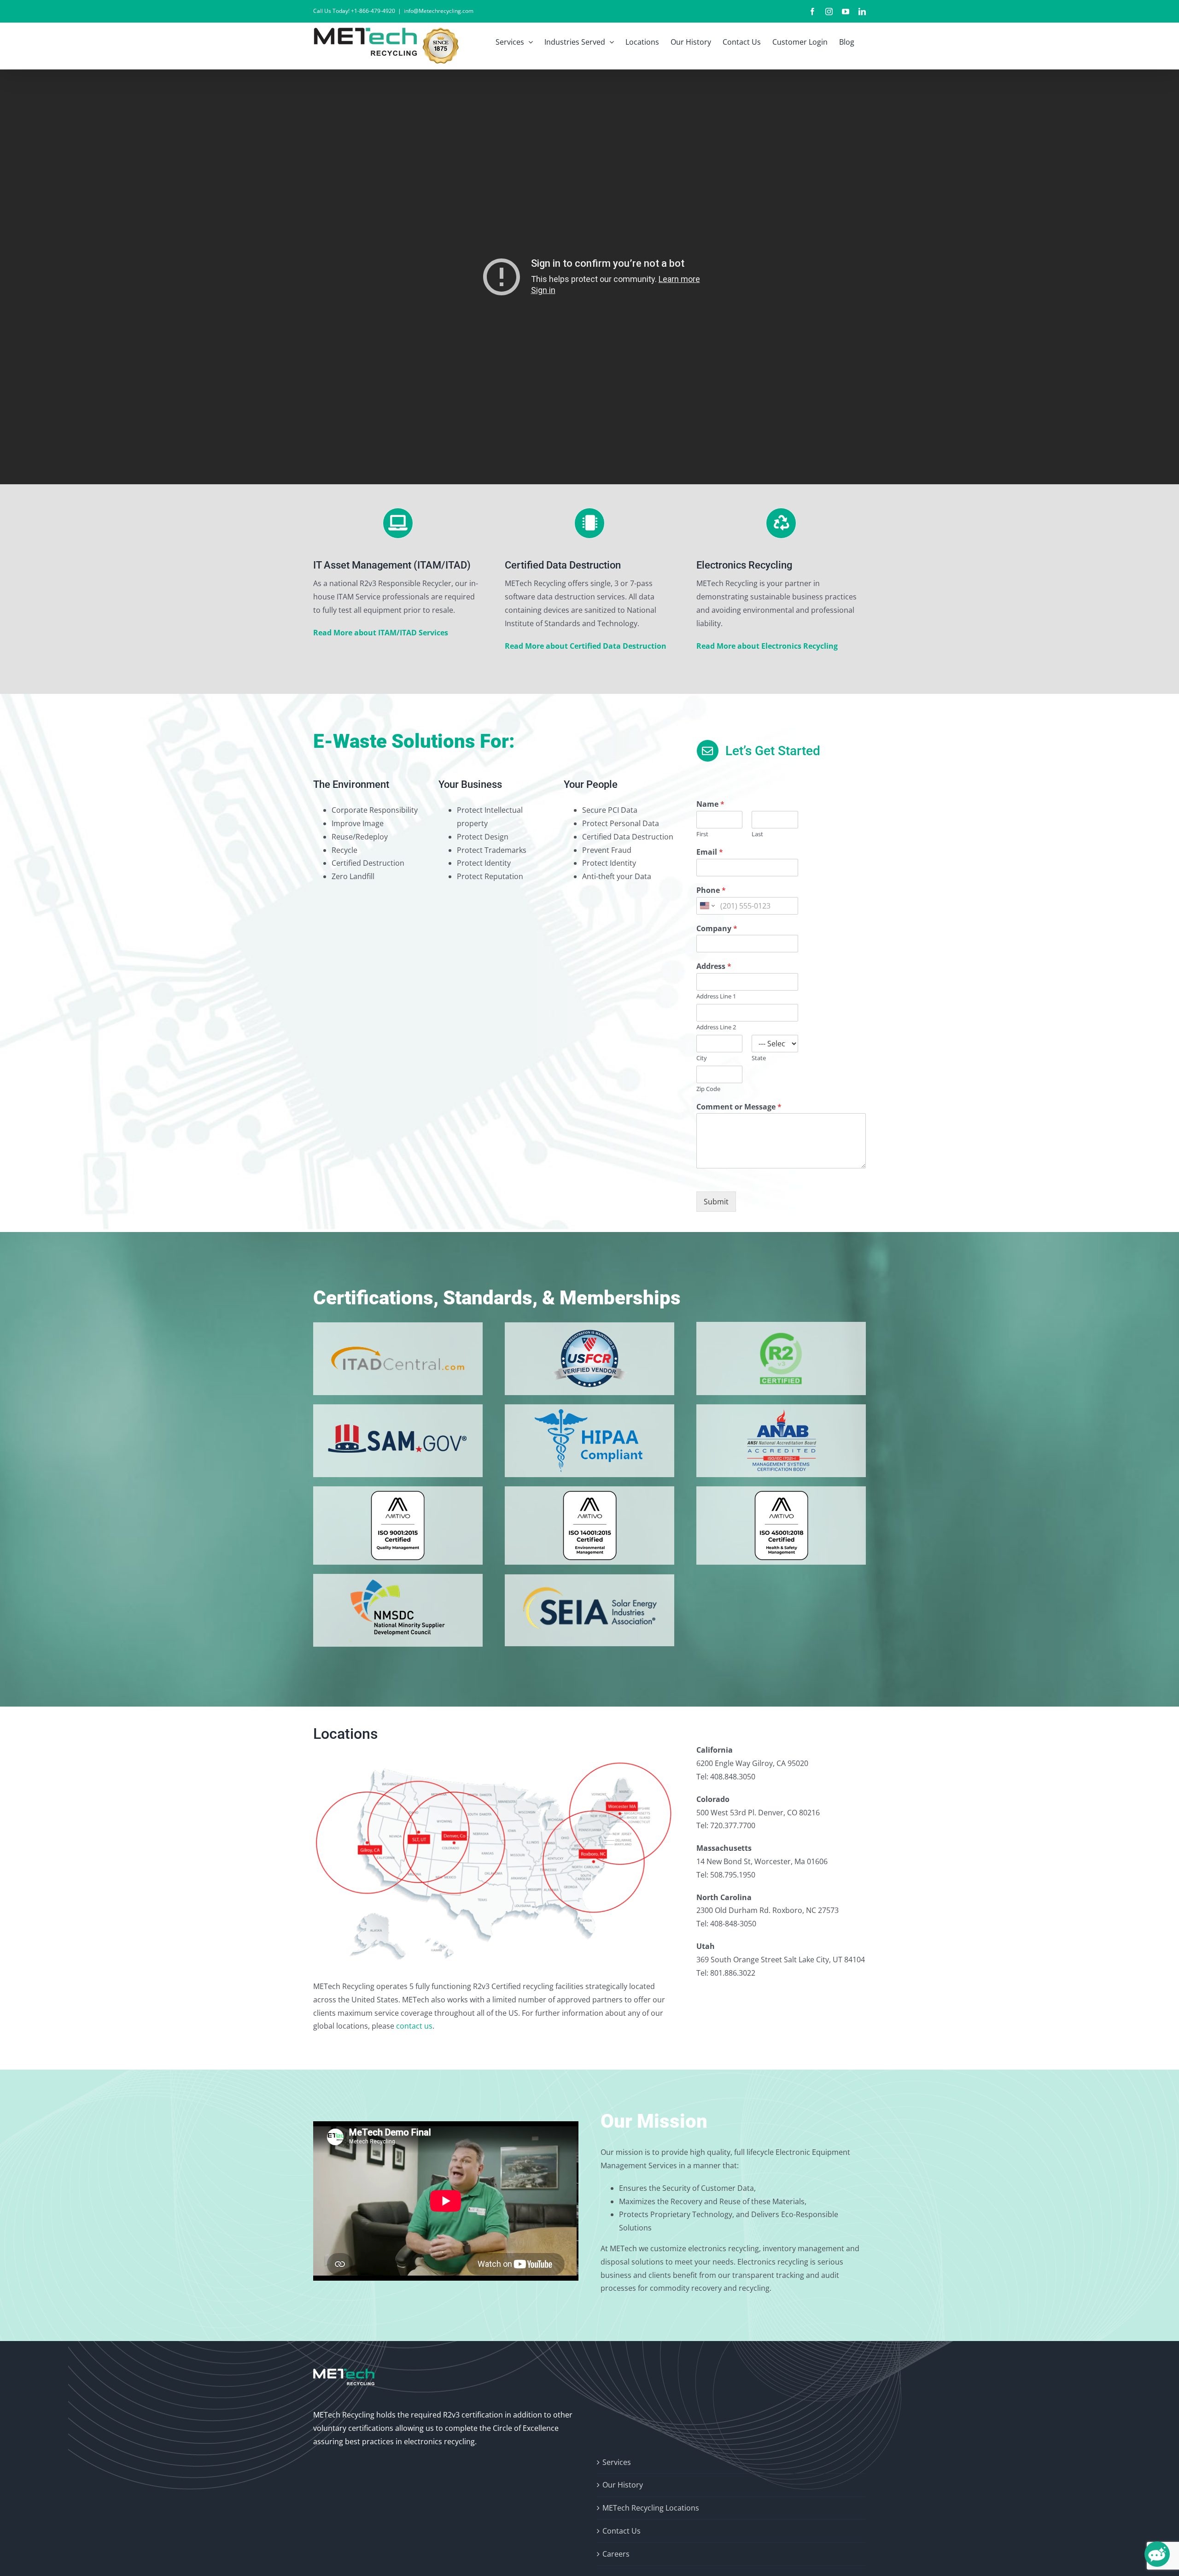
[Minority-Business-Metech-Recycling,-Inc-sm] (398, 1582)
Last (757, 834)
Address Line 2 (716, 1027)
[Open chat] (1157, 2554)
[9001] (398, 1495)
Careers (616, 2554)
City (702, 1058)
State (759, 1058)
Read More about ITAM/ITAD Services (381, 633)
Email (710, 852)
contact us (414, 2026)
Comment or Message (739, 1107)
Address (714, 966)
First (702, 834)
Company (717, 929)
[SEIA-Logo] (589, 1583)
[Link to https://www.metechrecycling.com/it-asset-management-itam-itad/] (398, 523)
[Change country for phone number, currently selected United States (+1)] (707, 906)
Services (617, 2462)
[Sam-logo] (398, 1413)
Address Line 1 (716, 996)
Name (710, 804)
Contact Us (622, 2531)
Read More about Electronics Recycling (767, 646)
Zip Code (708, 1089)
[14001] (590, 1495)
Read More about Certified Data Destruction (586, 646)
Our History (623, 2485)
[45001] (781, 1495)
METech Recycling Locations (651, 2508)
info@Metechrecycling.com (439, 11)
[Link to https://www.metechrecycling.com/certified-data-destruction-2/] (590, 523)
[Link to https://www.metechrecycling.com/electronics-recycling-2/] (781, 523)
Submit (716, 1202)
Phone (711, 890)
